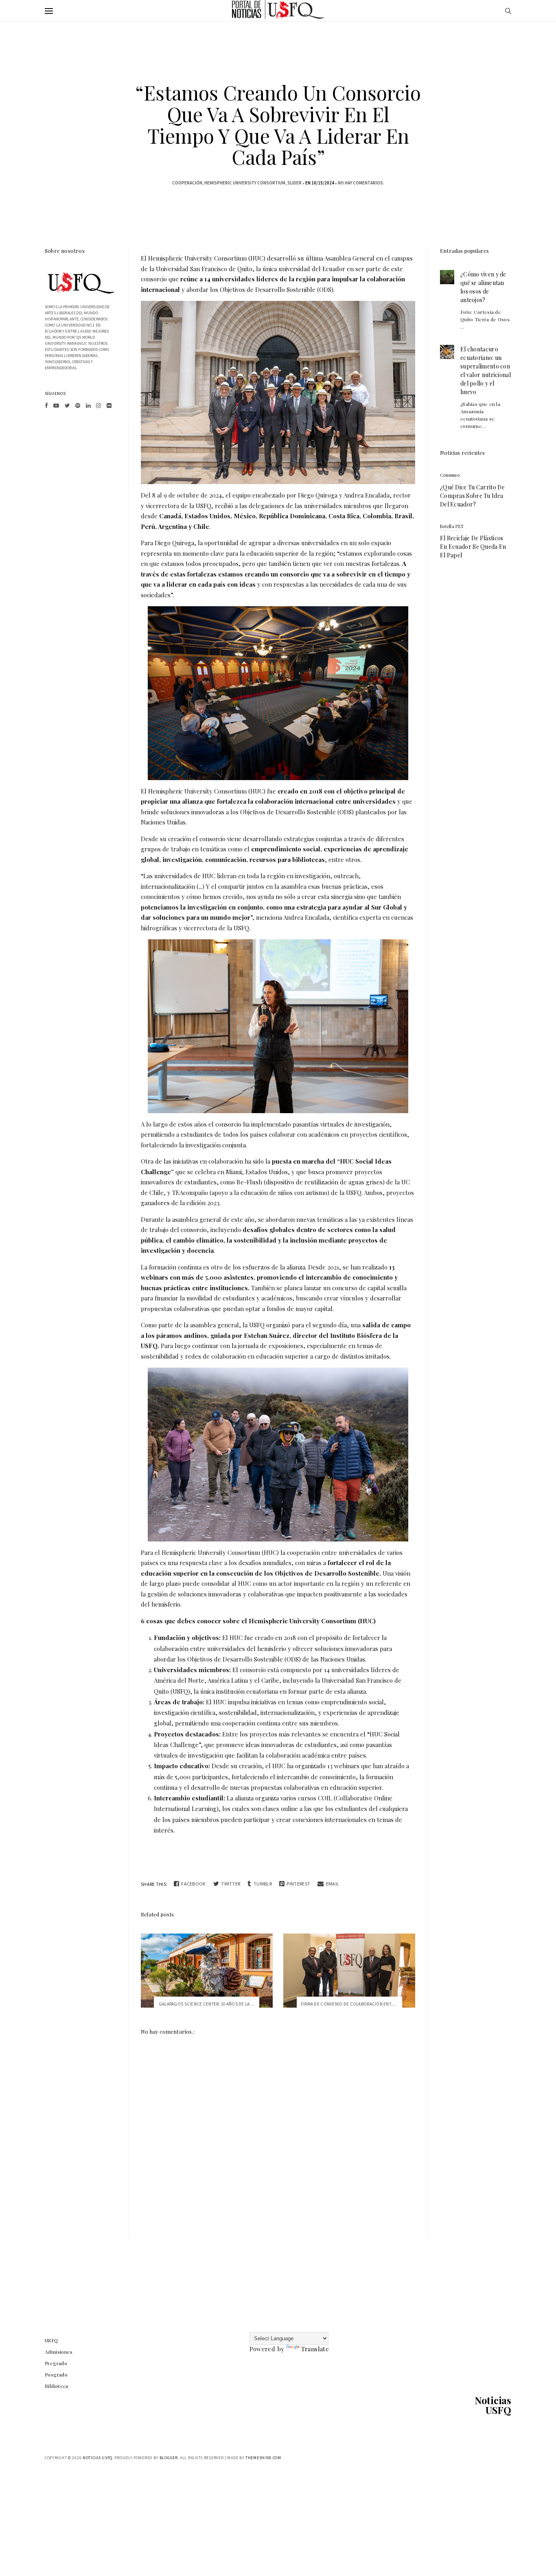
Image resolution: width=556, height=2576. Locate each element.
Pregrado (56, 2363)
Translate (315, 2349)
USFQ (51, 2340)
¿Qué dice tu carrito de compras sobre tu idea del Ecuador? (472, 496)
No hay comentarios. (361, 183)
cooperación (187, 183)
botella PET (452, 526)
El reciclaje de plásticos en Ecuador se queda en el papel (473, 547)
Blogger (169, 2458)
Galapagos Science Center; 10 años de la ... (207, 2004)
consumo (450, 475)
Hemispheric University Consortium (245, 183)
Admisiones (59, 2352)
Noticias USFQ (493, 2405)
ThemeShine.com (263, 2458)
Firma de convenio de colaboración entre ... (351, 2004)
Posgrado (56, 2374)
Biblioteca (57, 2386)
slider (294, 183)
